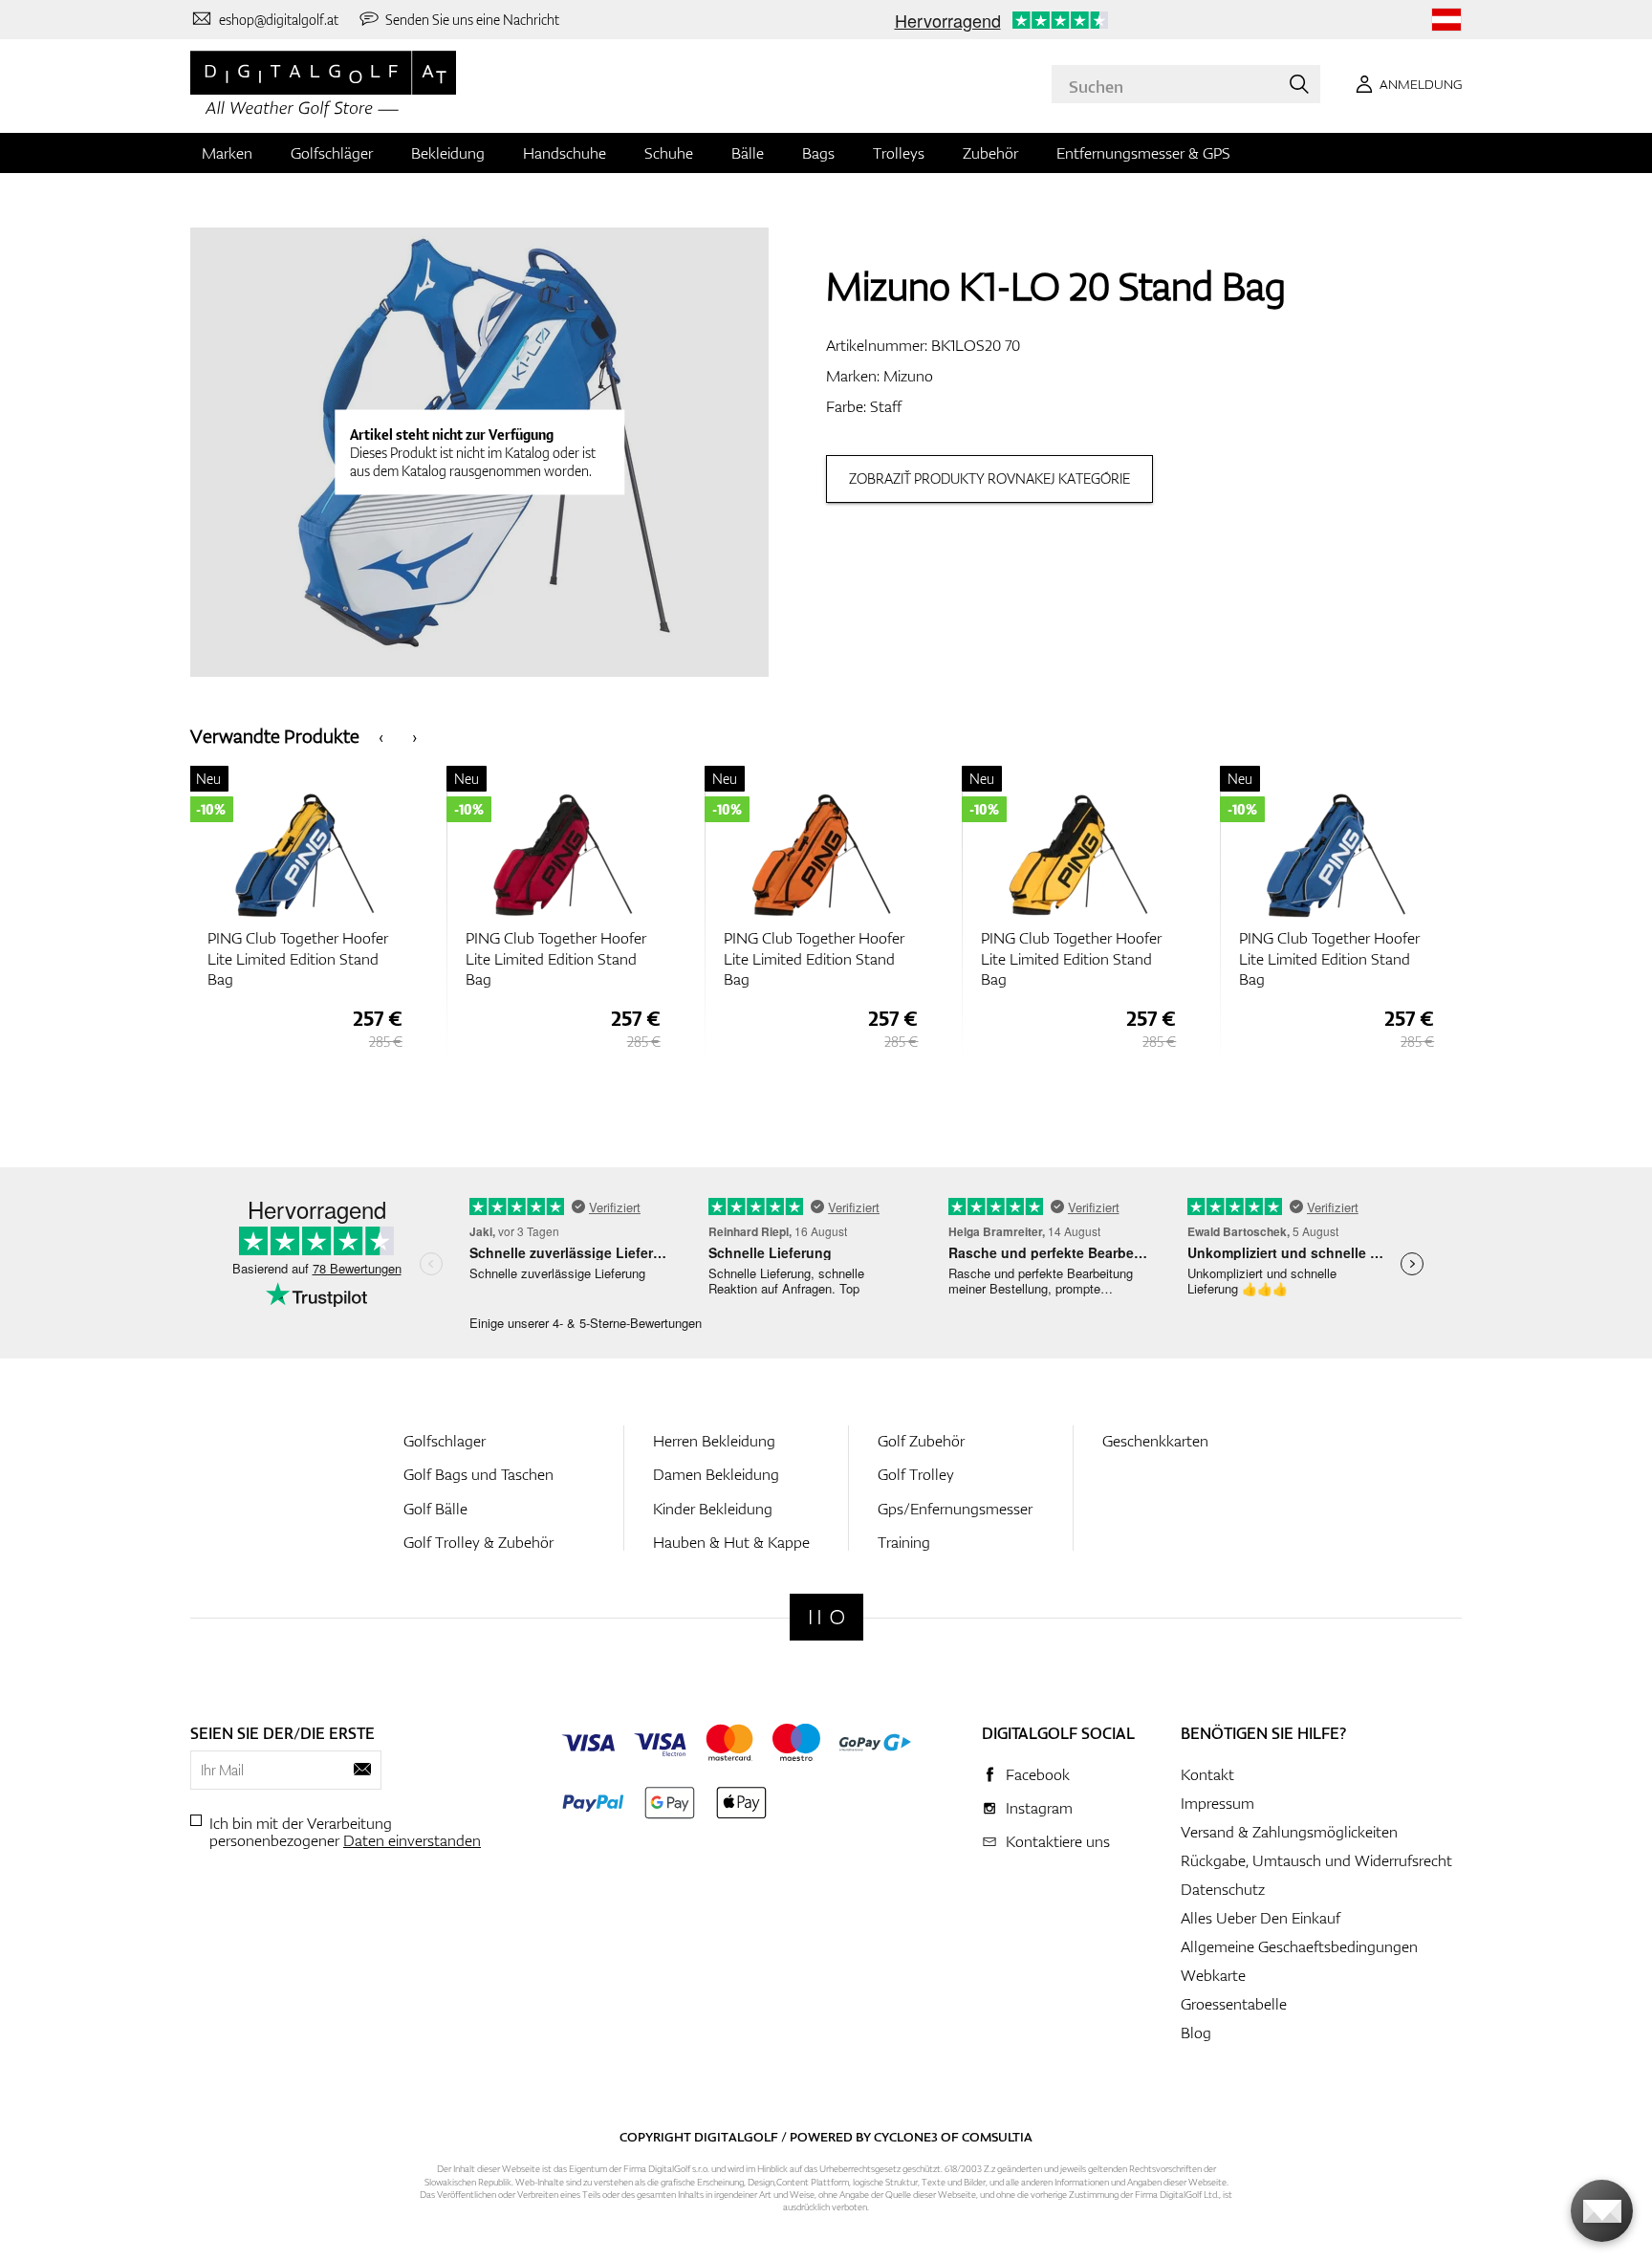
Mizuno (908, 376)
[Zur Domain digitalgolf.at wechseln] (1446, 20)
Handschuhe (565, 153)
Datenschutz (1223, 1889)
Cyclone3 (906, 2137)
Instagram (1039, 1808)
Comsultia (997, 2137)
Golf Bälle (435, 1509)
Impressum (1217, 1803)
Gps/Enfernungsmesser (955, 1509)
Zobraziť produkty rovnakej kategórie (989, 478)
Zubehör (990, 153)
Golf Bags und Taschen (478, 1474)
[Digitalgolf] (826, 1617)
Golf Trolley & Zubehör (478, 1542)
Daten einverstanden (412, 1840)
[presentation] (381, 736)
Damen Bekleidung (716, 1474)
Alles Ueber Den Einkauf (1261, 1918)
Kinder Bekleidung (713, 1509)
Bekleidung (448, 153)
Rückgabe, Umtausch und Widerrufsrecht (1316, 1860)
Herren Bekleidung (714, 1441)
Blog (1196, 2033)
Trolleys (899, 153)
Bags (818, 153)
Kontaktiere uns (1058, 1841)
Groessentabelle (1234, 2004)
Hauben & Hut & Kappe (731, 1542)
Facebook (1038, 1774)
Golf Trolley (916, 1474)
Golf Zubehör (921, 1441)
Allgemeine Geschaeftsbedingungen (1299, 1946)
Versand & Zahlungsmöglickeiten (1289, 1832)
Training (904, 1542)
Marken (227, 153)
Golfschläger (332, 153)
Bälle (748, 153)
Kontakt (1207, 1774)
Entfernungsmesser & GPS (1143, 153)
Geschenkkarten (1155, 1441)
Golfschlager (445, 1441)
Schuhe (669, 153)
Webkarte (1213, 1975)
